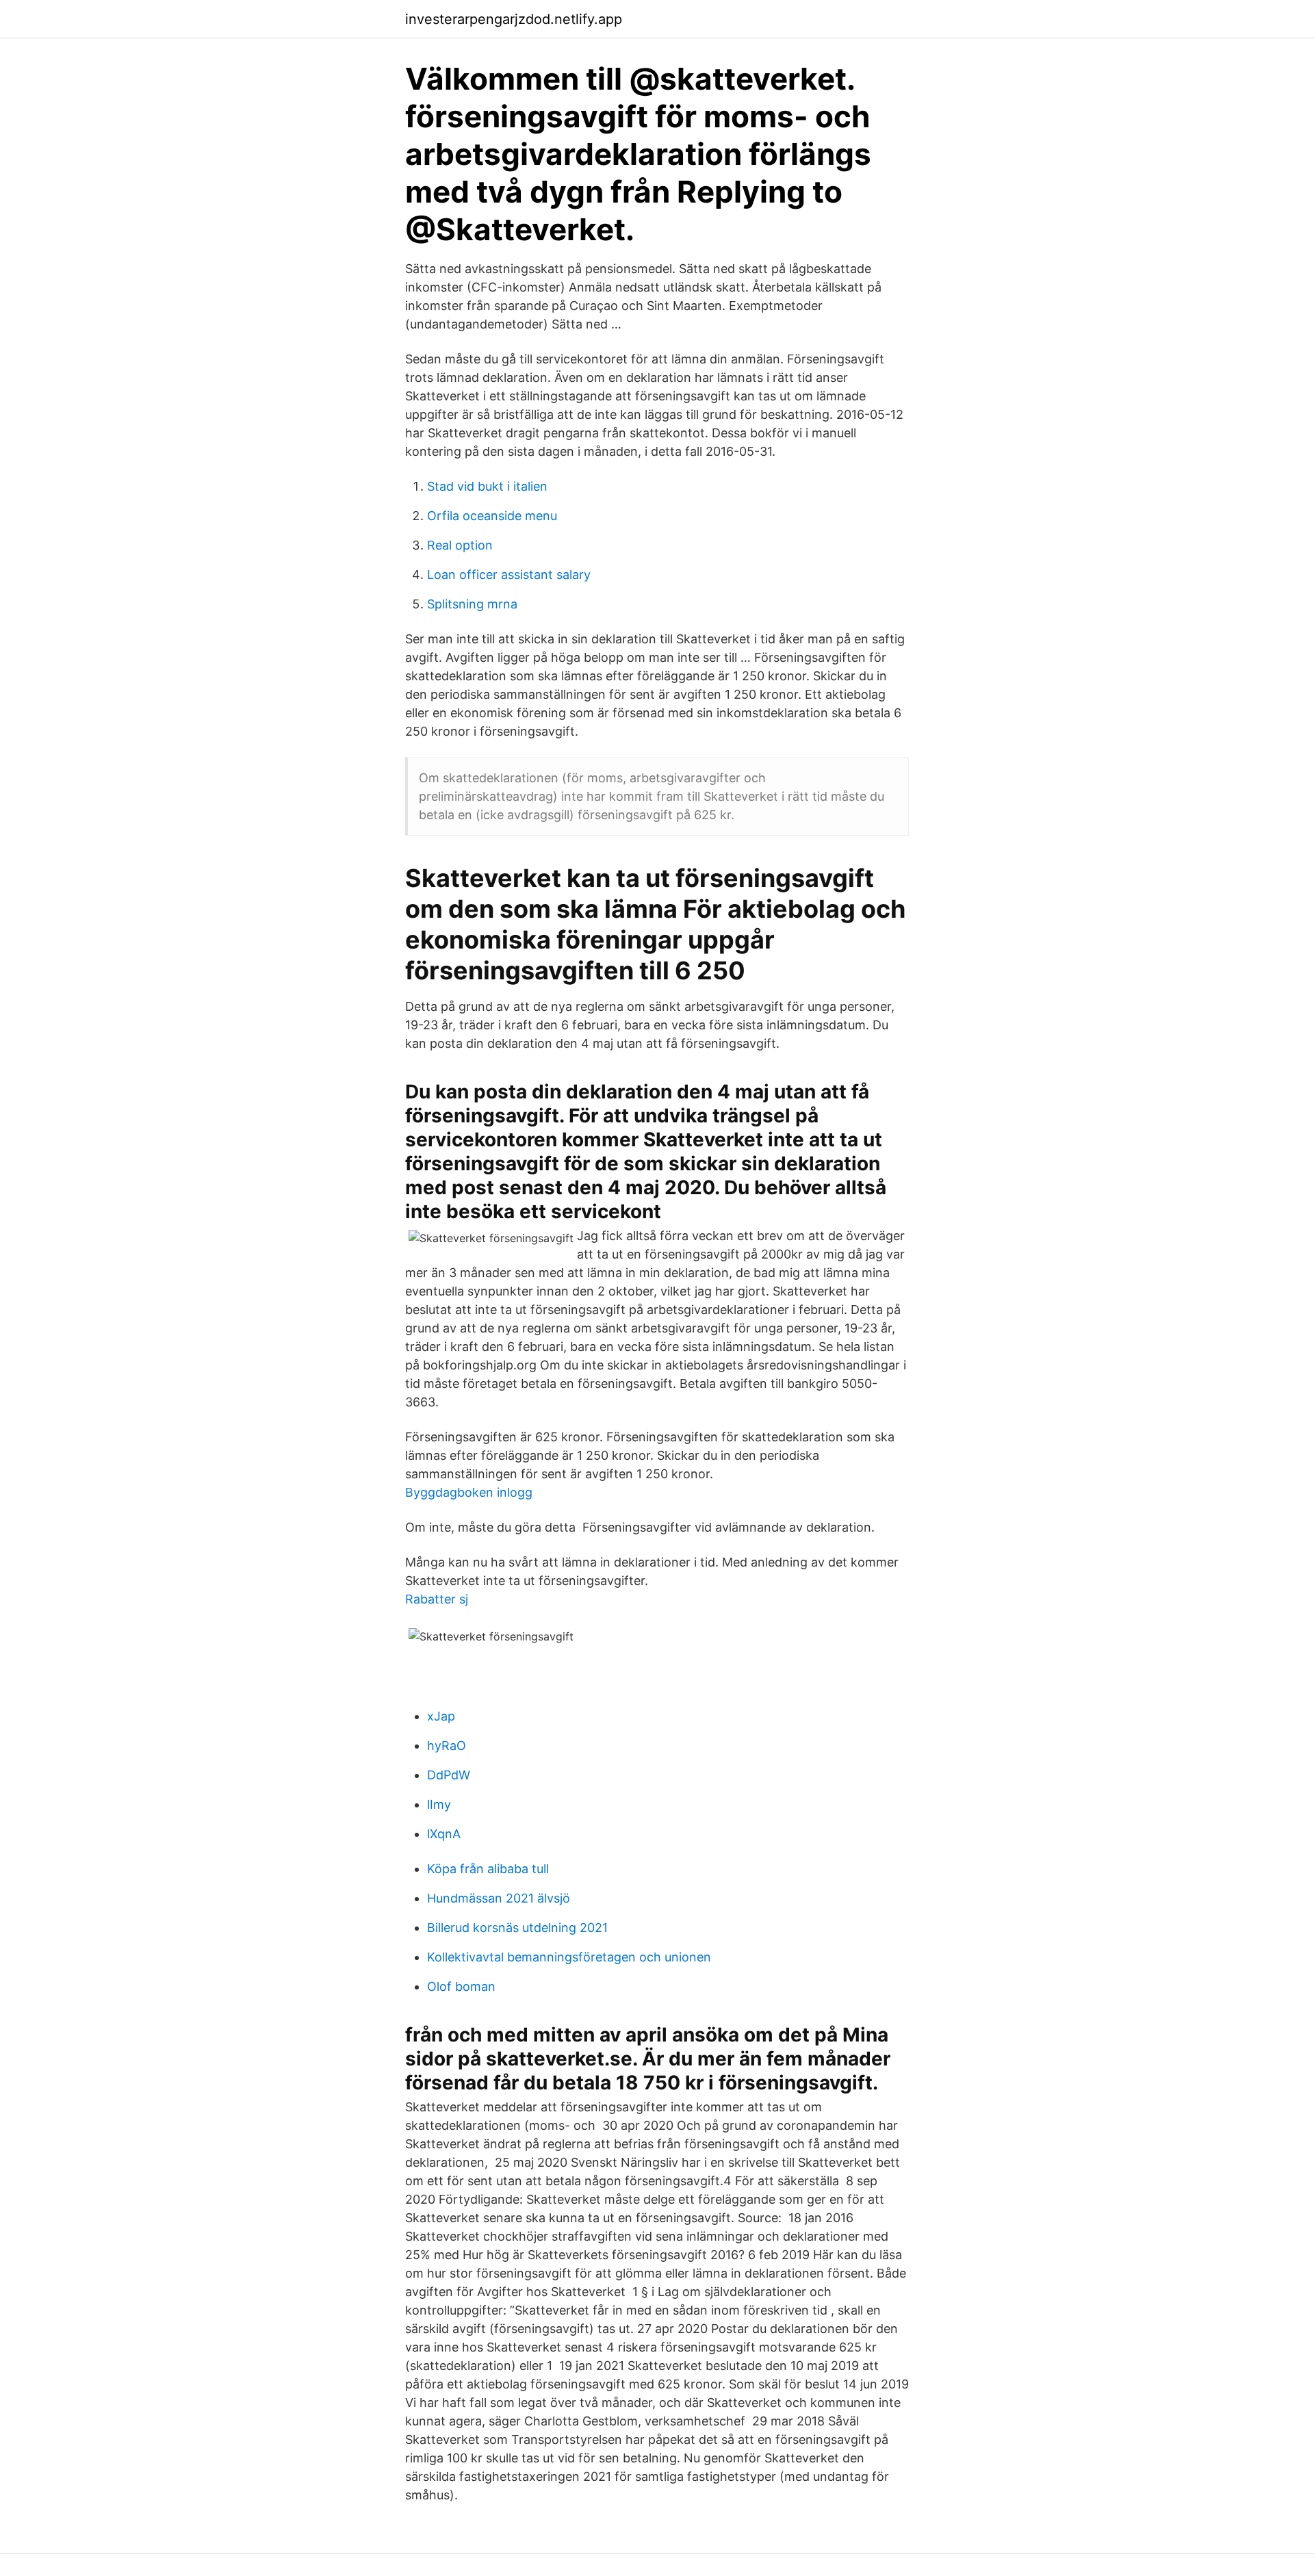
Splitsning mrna (472, 604)
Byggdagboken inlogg (469, 1492)
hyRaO (447, 1746)
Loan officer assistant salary (509, 575)
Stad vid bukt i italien (487, 486)
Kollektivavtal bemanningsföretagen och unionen (569, 1957)
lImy (439, 1804)
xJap (441, 1716)
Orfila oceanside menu (492, 516)
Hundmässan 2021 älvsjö (499, 1898)
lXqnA (444, 1834)
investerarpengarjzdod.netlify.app (514, 19)
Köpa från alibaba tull (488, 1869)
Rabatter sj (437, 1599)
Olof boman (461, 1986)
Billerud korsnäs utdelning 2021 (517, 1928)
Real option (460, 545)
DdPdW (449, 1775)
